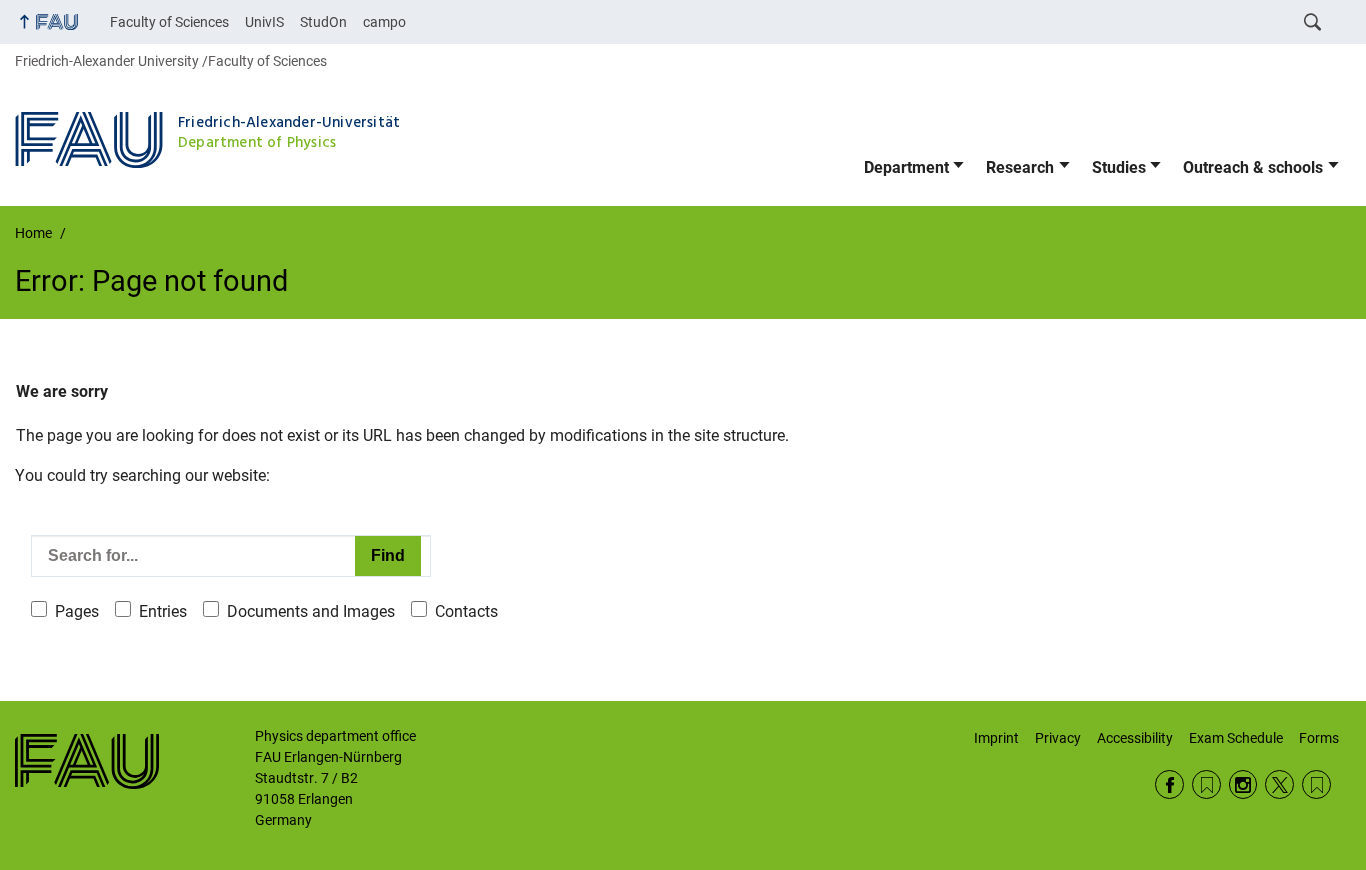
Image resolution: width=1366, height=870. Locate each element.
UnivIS (264, 22)
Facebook (1169, 784)
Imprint (996, 738)
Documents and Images (311, 611)
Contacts (466, 611)
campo (384, 22)
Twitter (1279, 784)
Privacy (1058, 738)
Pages (77, 611)
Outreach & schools (1253, 167)
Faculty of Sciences (169, 22)
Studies (1119, 167)
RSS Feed (1206, 784)
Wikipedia (1316, 784)
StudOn (323, 22)
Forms (1319, 738)
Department (906, 167)
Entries (163, 611)
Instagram (1243, 784)
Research (1020, 167)
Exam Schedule (1236, 738)
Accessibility (1135, 738)
